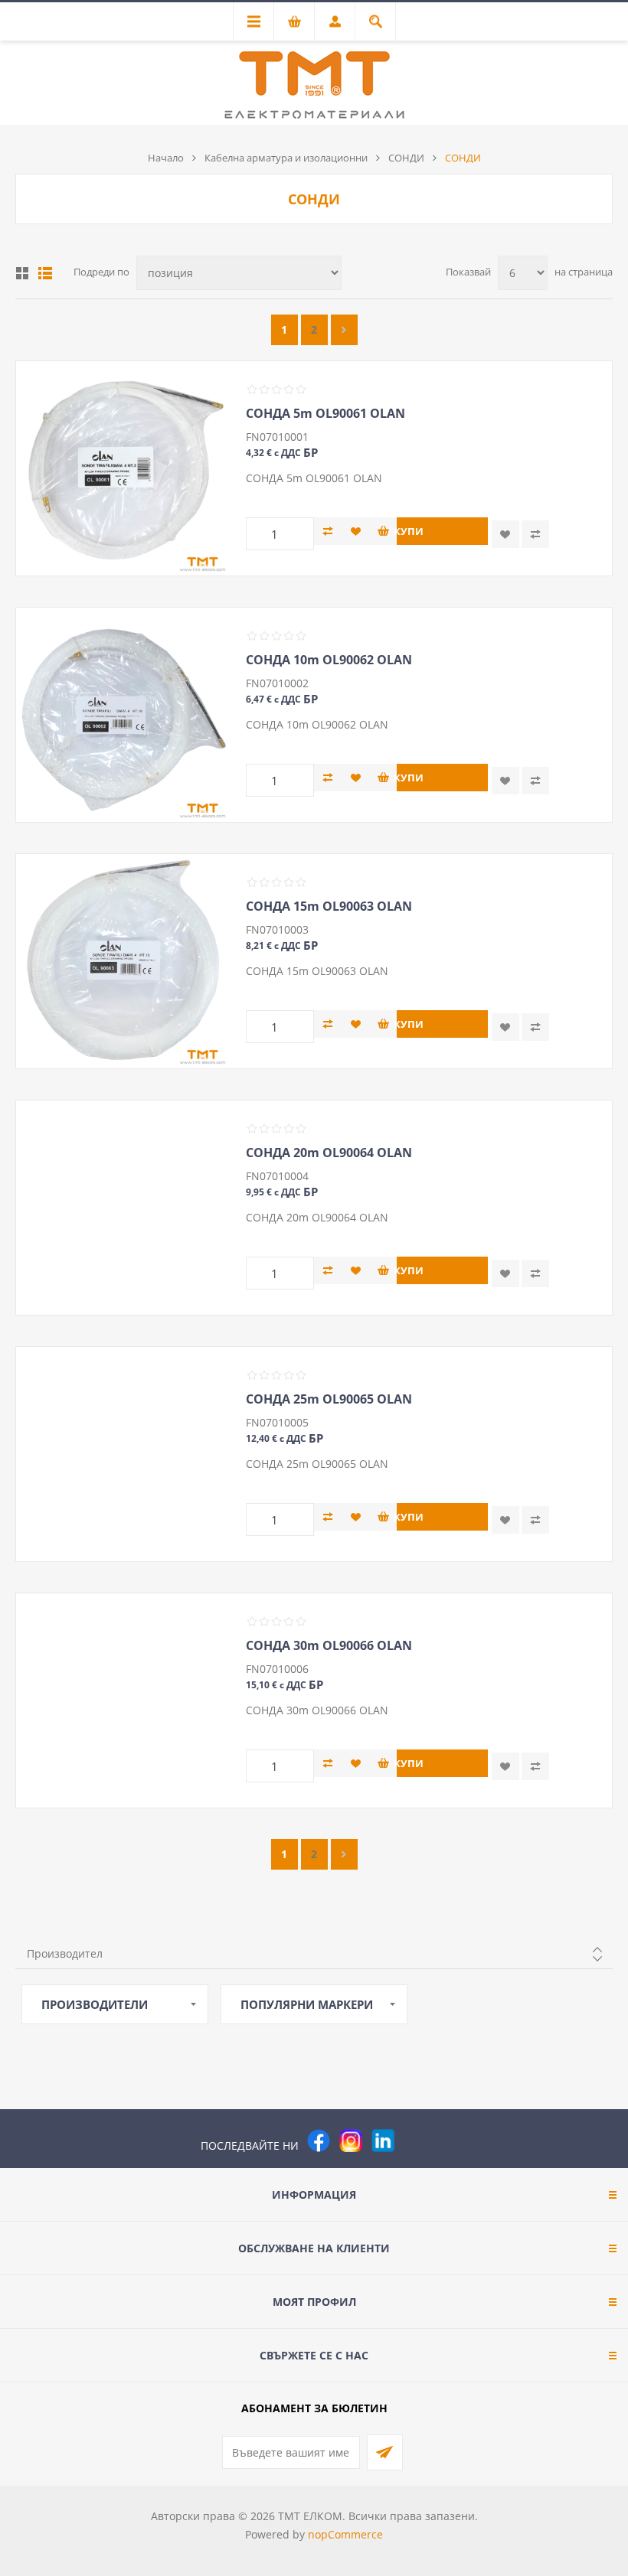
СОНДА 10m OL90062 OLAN (329, 660)
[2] (344, 330)
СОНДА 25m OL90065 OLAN (329, 1399)
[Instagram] (351, 2141)
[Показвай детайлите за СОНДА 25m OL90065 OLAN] (123, 1454)
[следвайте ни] (383, 2141)
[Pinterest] (415, 2141)
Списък (45, 273)
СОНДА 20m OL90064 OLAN (329, 1153)
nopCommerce (345, 2534)
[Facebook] (319, 2141)
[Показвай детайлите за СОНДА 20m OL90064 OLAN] (123, 1208)
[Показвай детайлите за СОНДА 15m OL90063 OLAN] (123, 961)
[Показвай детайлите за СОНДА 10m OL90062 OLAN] (123, 715)
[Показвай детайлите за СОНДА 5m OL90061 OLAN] (123, 468)
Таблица (22, 273)
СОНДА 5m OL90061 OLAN (325, 413)
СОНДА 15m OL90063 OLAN (329, 906)
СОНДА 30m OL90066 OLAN (329, 1645)
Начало (166, 158)
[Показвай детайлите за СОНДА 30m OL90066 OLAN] (123, 1700)
